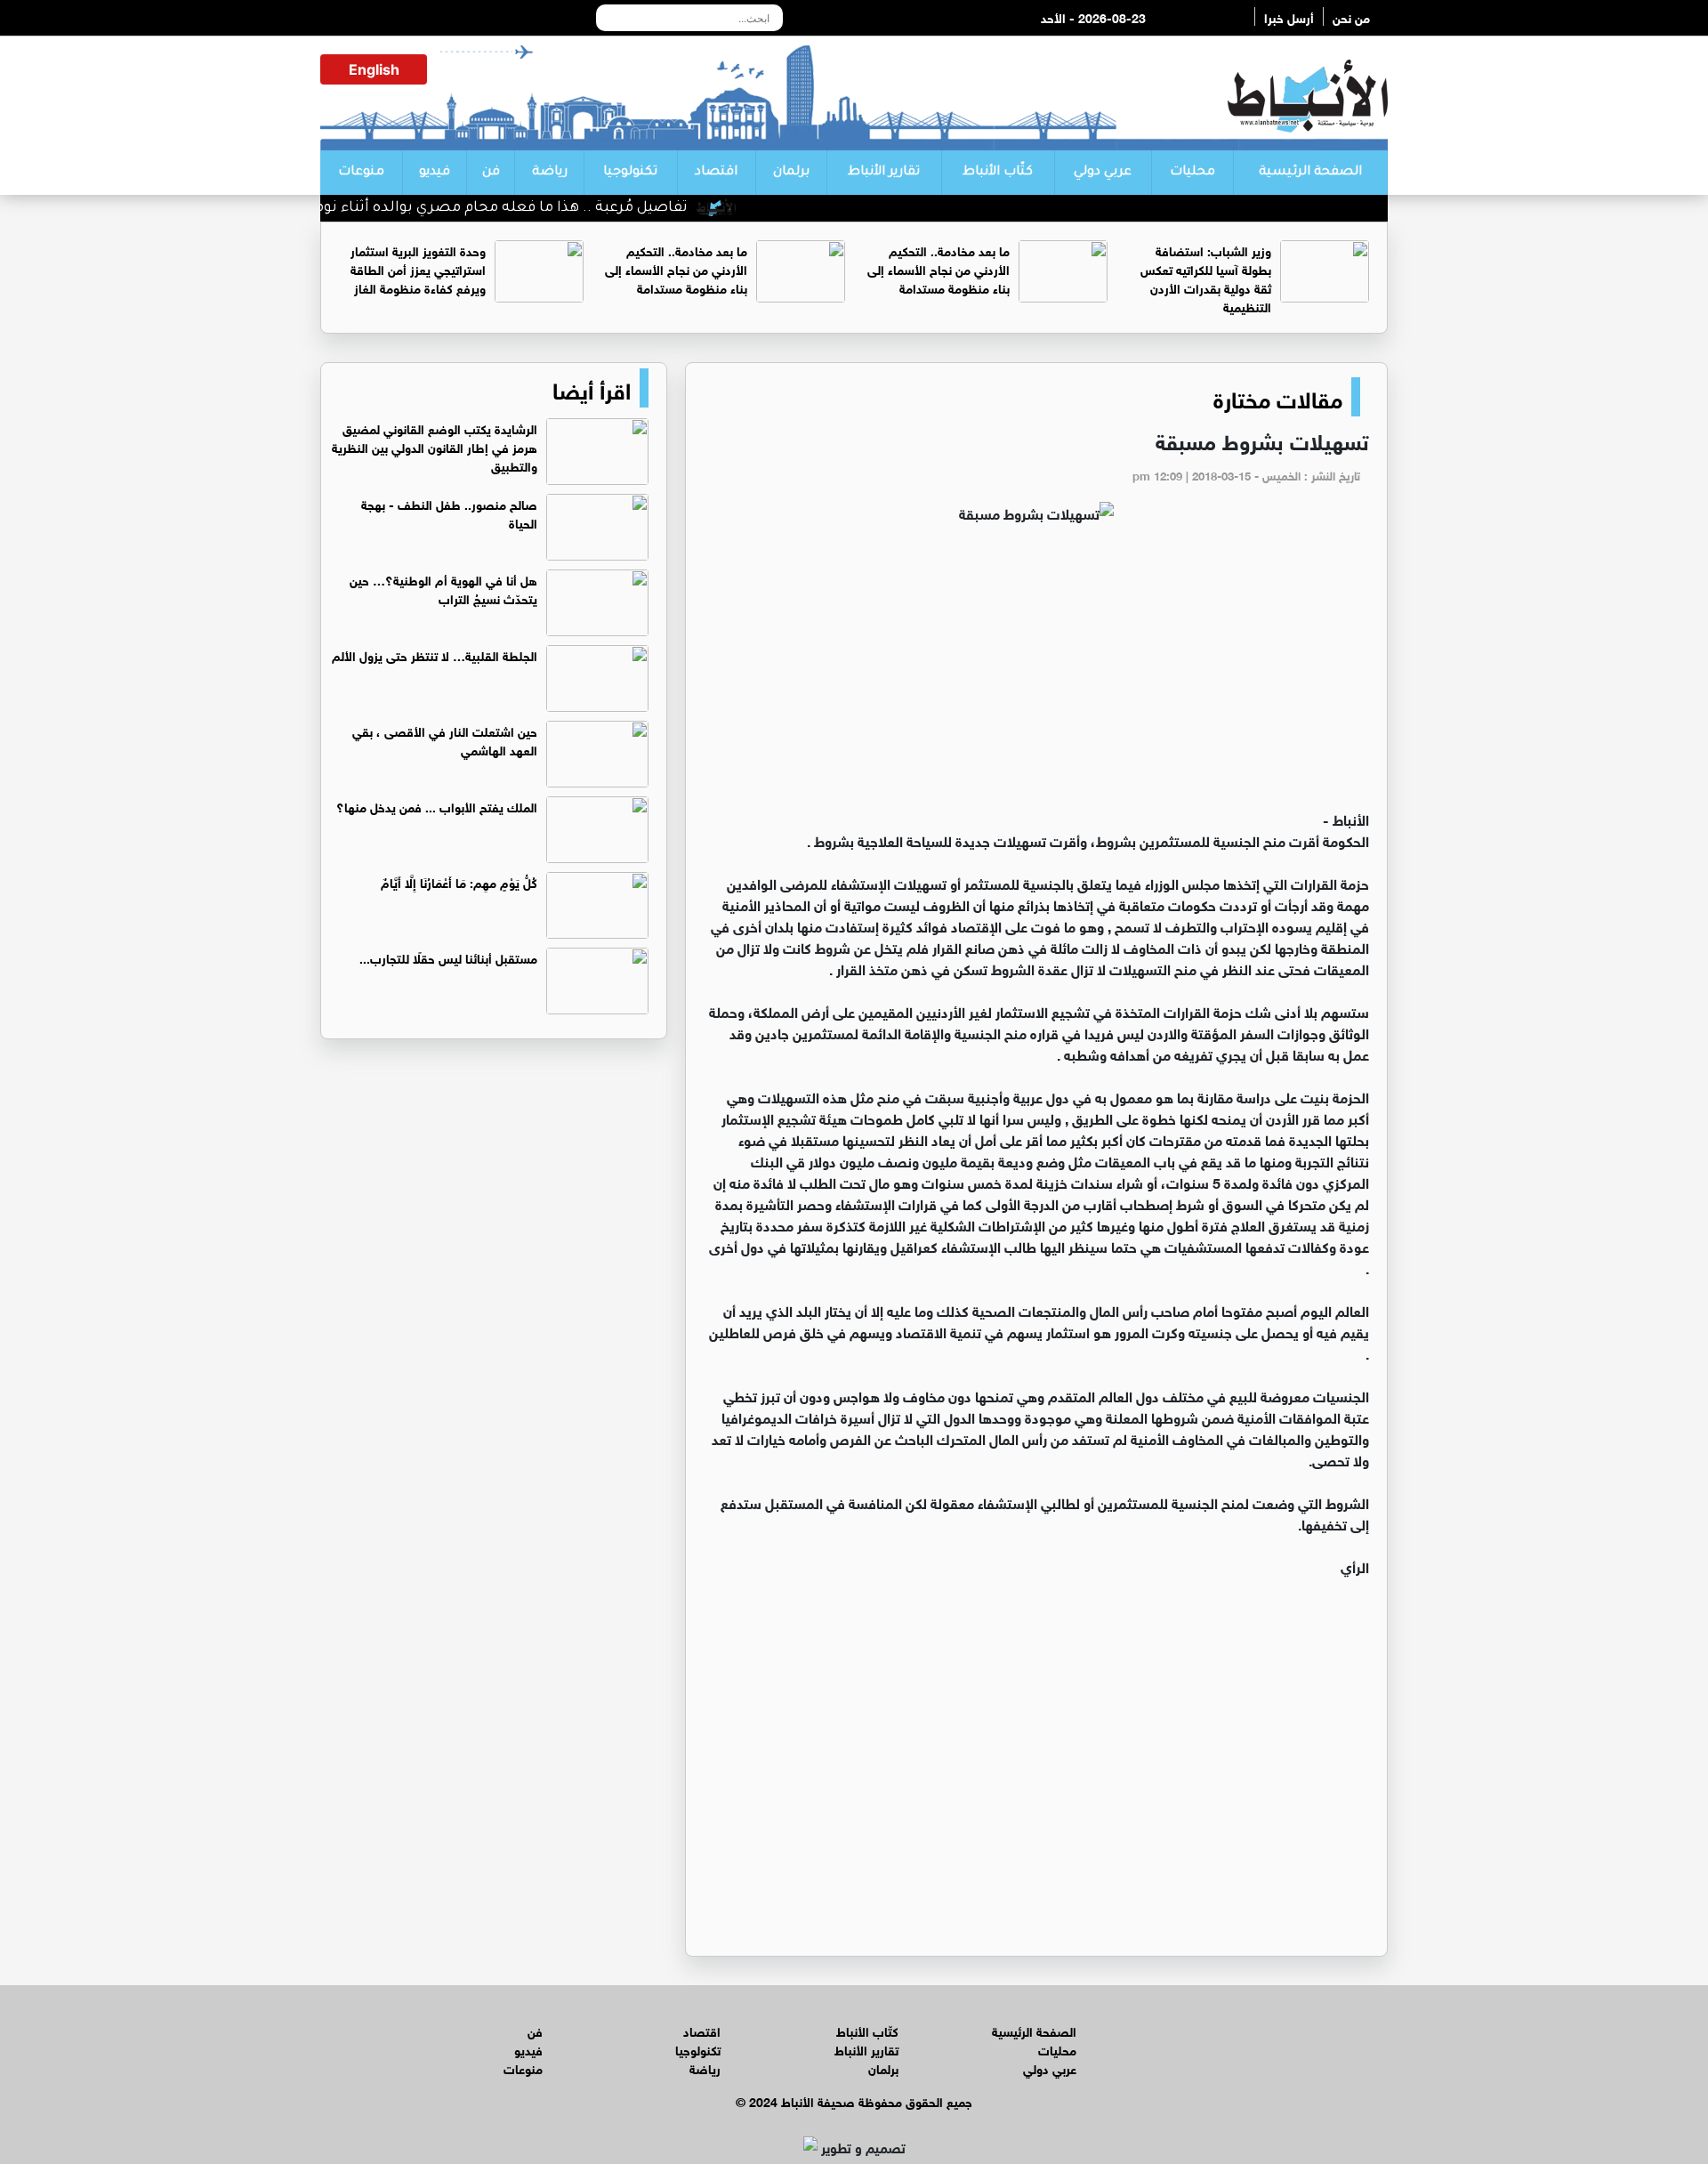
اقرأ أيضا (592, 388)
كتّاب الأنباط (998, 173)
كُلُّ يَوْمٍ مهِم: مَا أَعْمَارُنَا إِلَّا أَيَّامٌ (459, 881)
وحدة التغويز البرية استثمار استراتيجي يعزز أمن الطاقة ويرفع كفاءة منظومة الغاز (418, 268)
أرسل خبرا (1289, 16)
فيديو (435, 173)
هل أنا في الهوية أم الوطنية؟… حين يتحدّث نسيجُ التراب (443, 588)
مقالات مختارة (1278, 397)
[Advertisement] (1036, 674)
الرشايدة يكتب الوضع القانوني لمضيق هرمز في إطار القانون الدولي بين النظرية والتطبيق (435, 446)
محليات (1192, 173)
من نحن (1351, 16)
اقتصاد (716, 173)
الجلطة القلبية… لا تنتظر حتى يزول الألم (435, 654)
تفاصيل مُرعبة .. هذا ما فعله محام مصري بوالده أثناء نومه (540, 208)
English (374, 69)
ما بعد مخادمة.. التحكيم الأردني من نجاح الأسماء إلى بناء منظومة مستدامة (939, 268)
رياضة (550, 173)
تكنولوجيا (630, 173)
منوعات (361, 173)
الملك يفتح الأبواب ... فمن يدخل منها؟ (437, 806)
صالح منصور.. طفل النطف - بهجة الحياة (449, 513)
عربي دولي (1103, 173)
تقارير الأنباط (884, 173)
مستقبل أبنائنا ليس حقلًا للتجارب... (448, 957)
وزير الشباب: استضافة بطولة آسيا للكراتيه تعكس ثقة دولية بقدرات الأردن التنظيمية (1206, 278)
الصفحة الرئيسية (1310, 173)
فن (491, 173)
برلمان (791, 173)
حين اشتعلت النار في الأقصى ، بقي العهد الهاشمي (445, 739)
